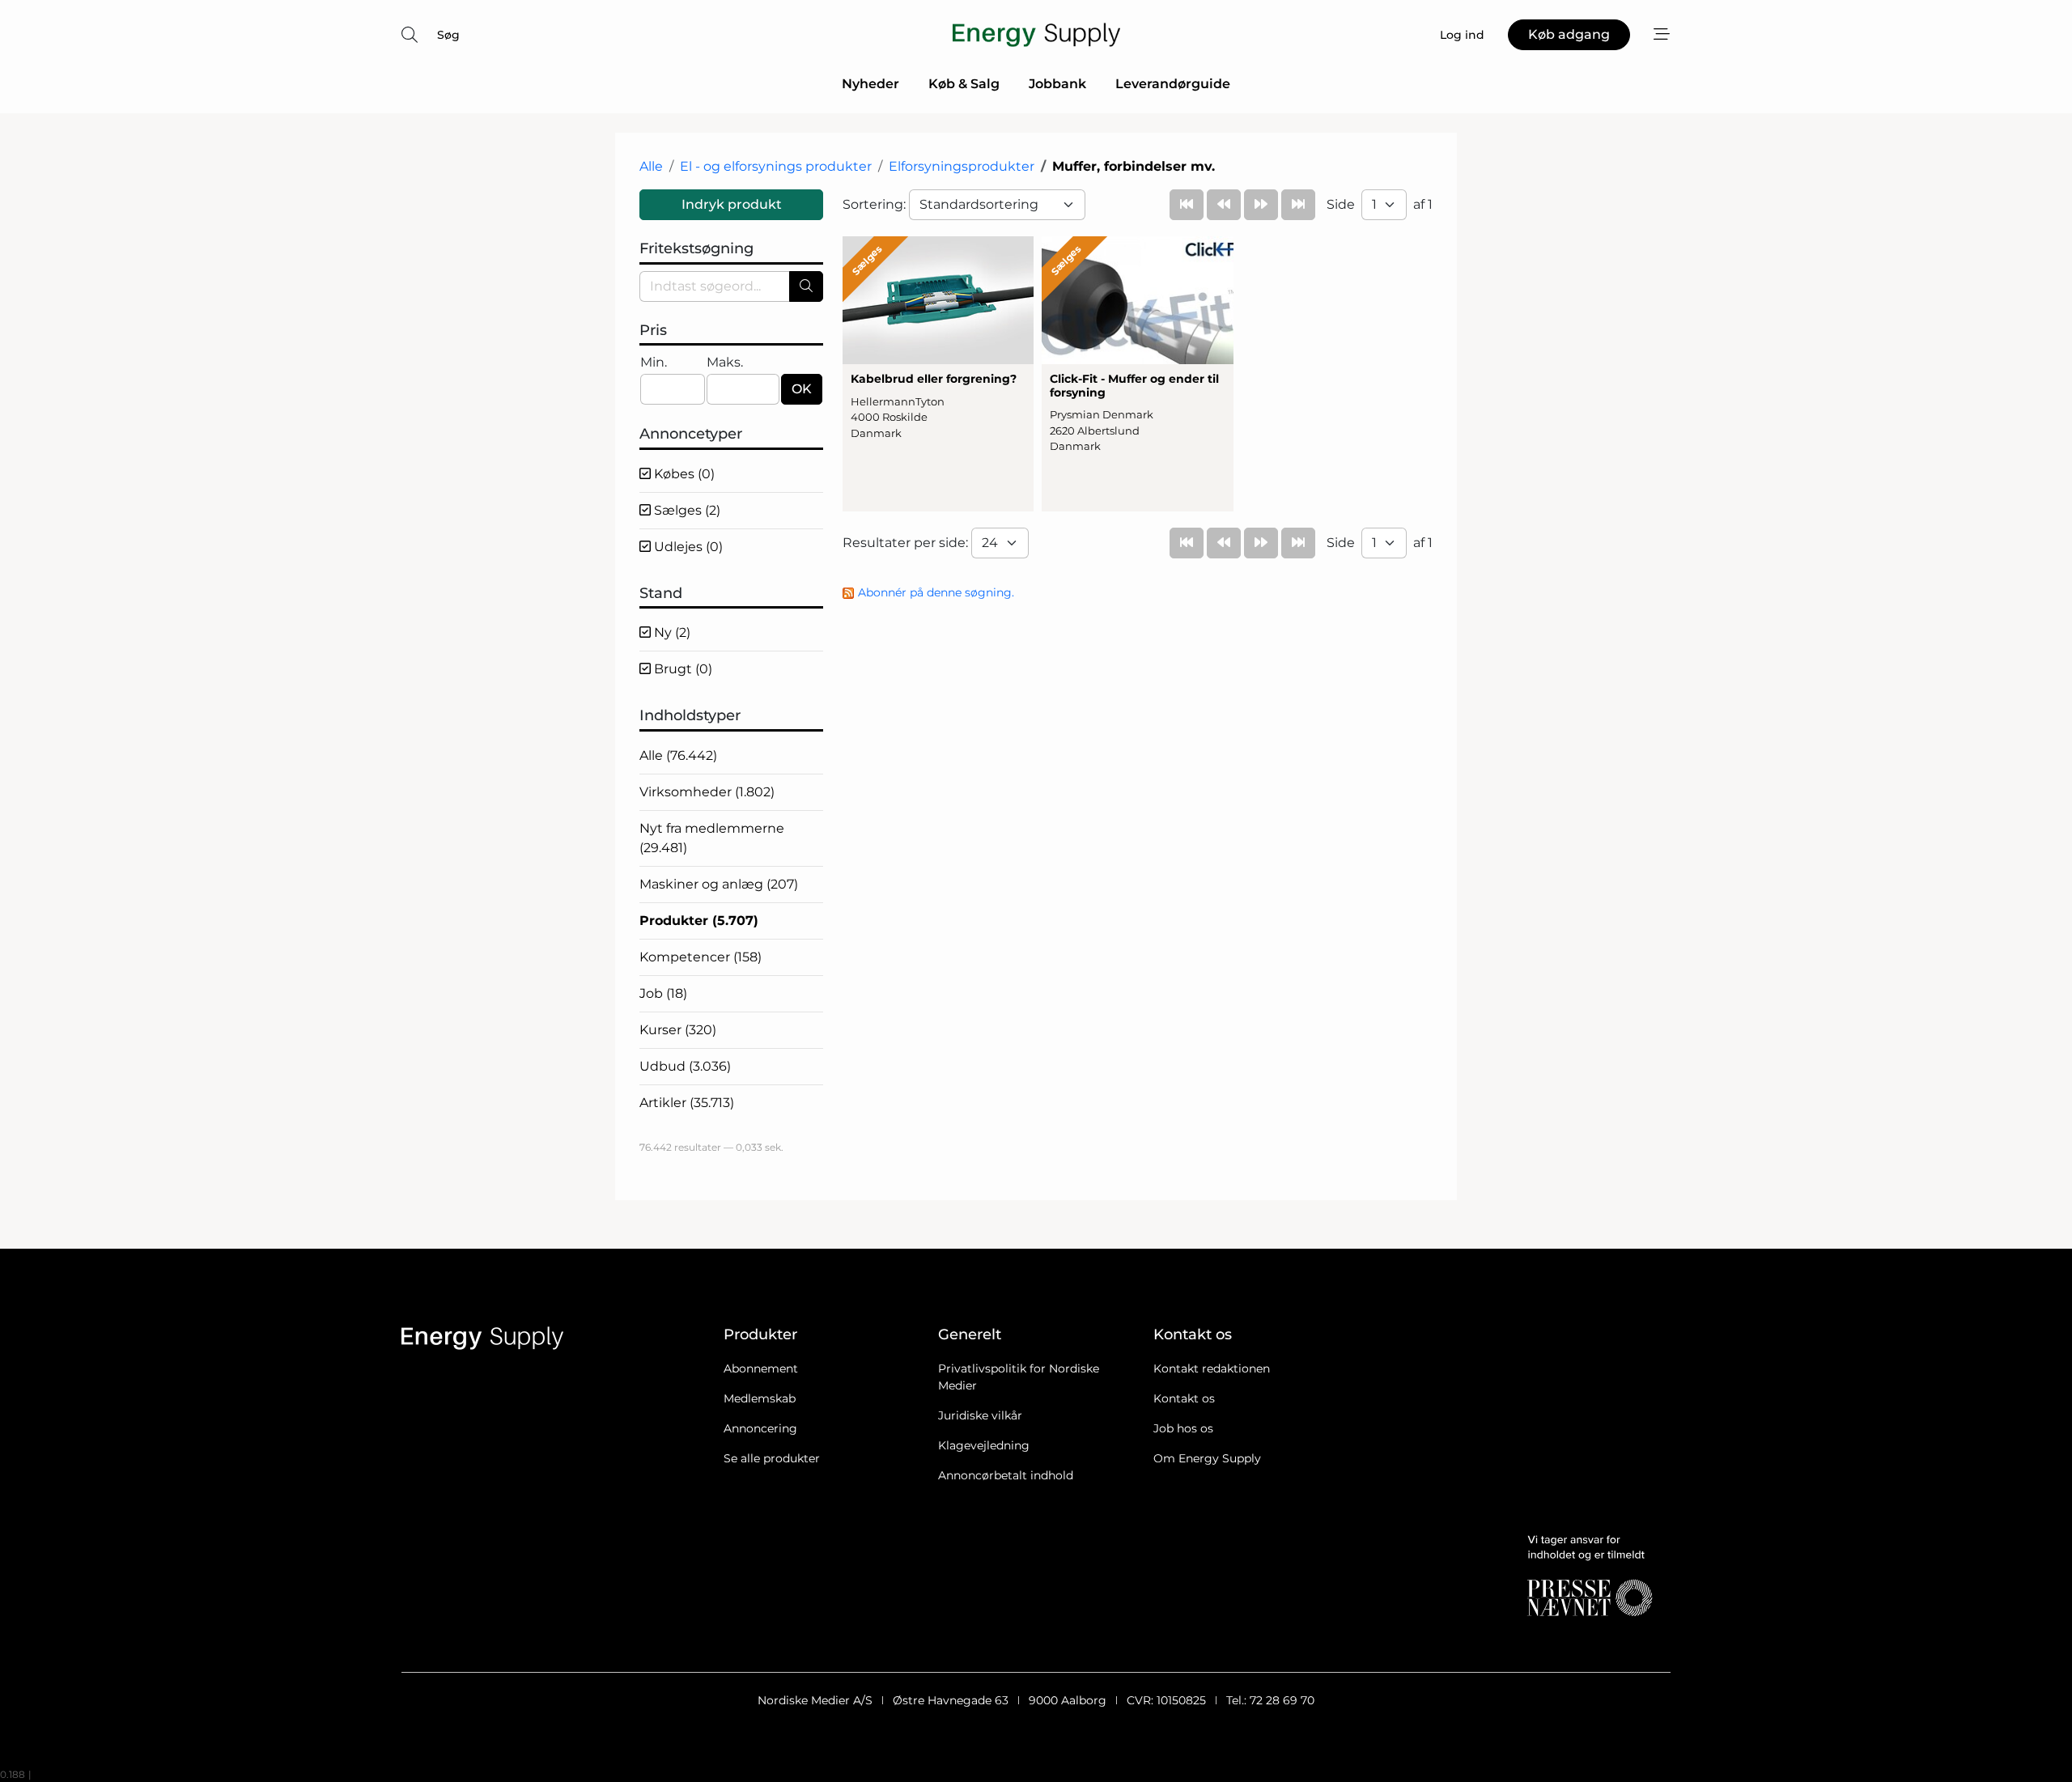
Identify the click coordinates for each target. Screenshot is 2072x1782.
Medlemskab (760, 1398)
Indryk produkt (732, 204)
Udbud (685, 1066)
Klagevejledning (984, 1445)
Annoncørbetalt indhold (1006, 1475)
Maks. (725, 362)
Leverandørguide (1173, 84)
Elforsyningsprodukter (962, 166)
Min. (654, 362)
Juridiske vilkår (980, 1415)
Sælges (686, 510)
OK (802, 389)
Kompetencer (701, 957)
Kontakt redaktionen (1212, 1368)
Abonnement (761, 1368)
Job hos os (1183, 1428)
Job (663, 993)
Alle (651, 166)
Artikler (687, 1103)
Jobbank (1057, 84)
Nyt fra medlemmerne (712, 838)
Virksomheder (707, 792)
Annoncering (760, 1428)
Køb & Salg (964, 84)
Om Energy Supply (1207, 1458)
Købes (683, 474)
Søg (448, 35)
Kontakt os (1184, 1398)
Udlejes (687, 547)
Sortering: (876, 204)
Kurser (678, 1030)
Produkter (699, 921)
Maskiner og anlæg (719, 884)
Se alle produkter (772, 1458)
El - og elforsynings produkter (776, 166)
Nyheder (870, 84)
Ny (671, 632)
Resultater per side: (907, 543)
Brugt (681, 669)
